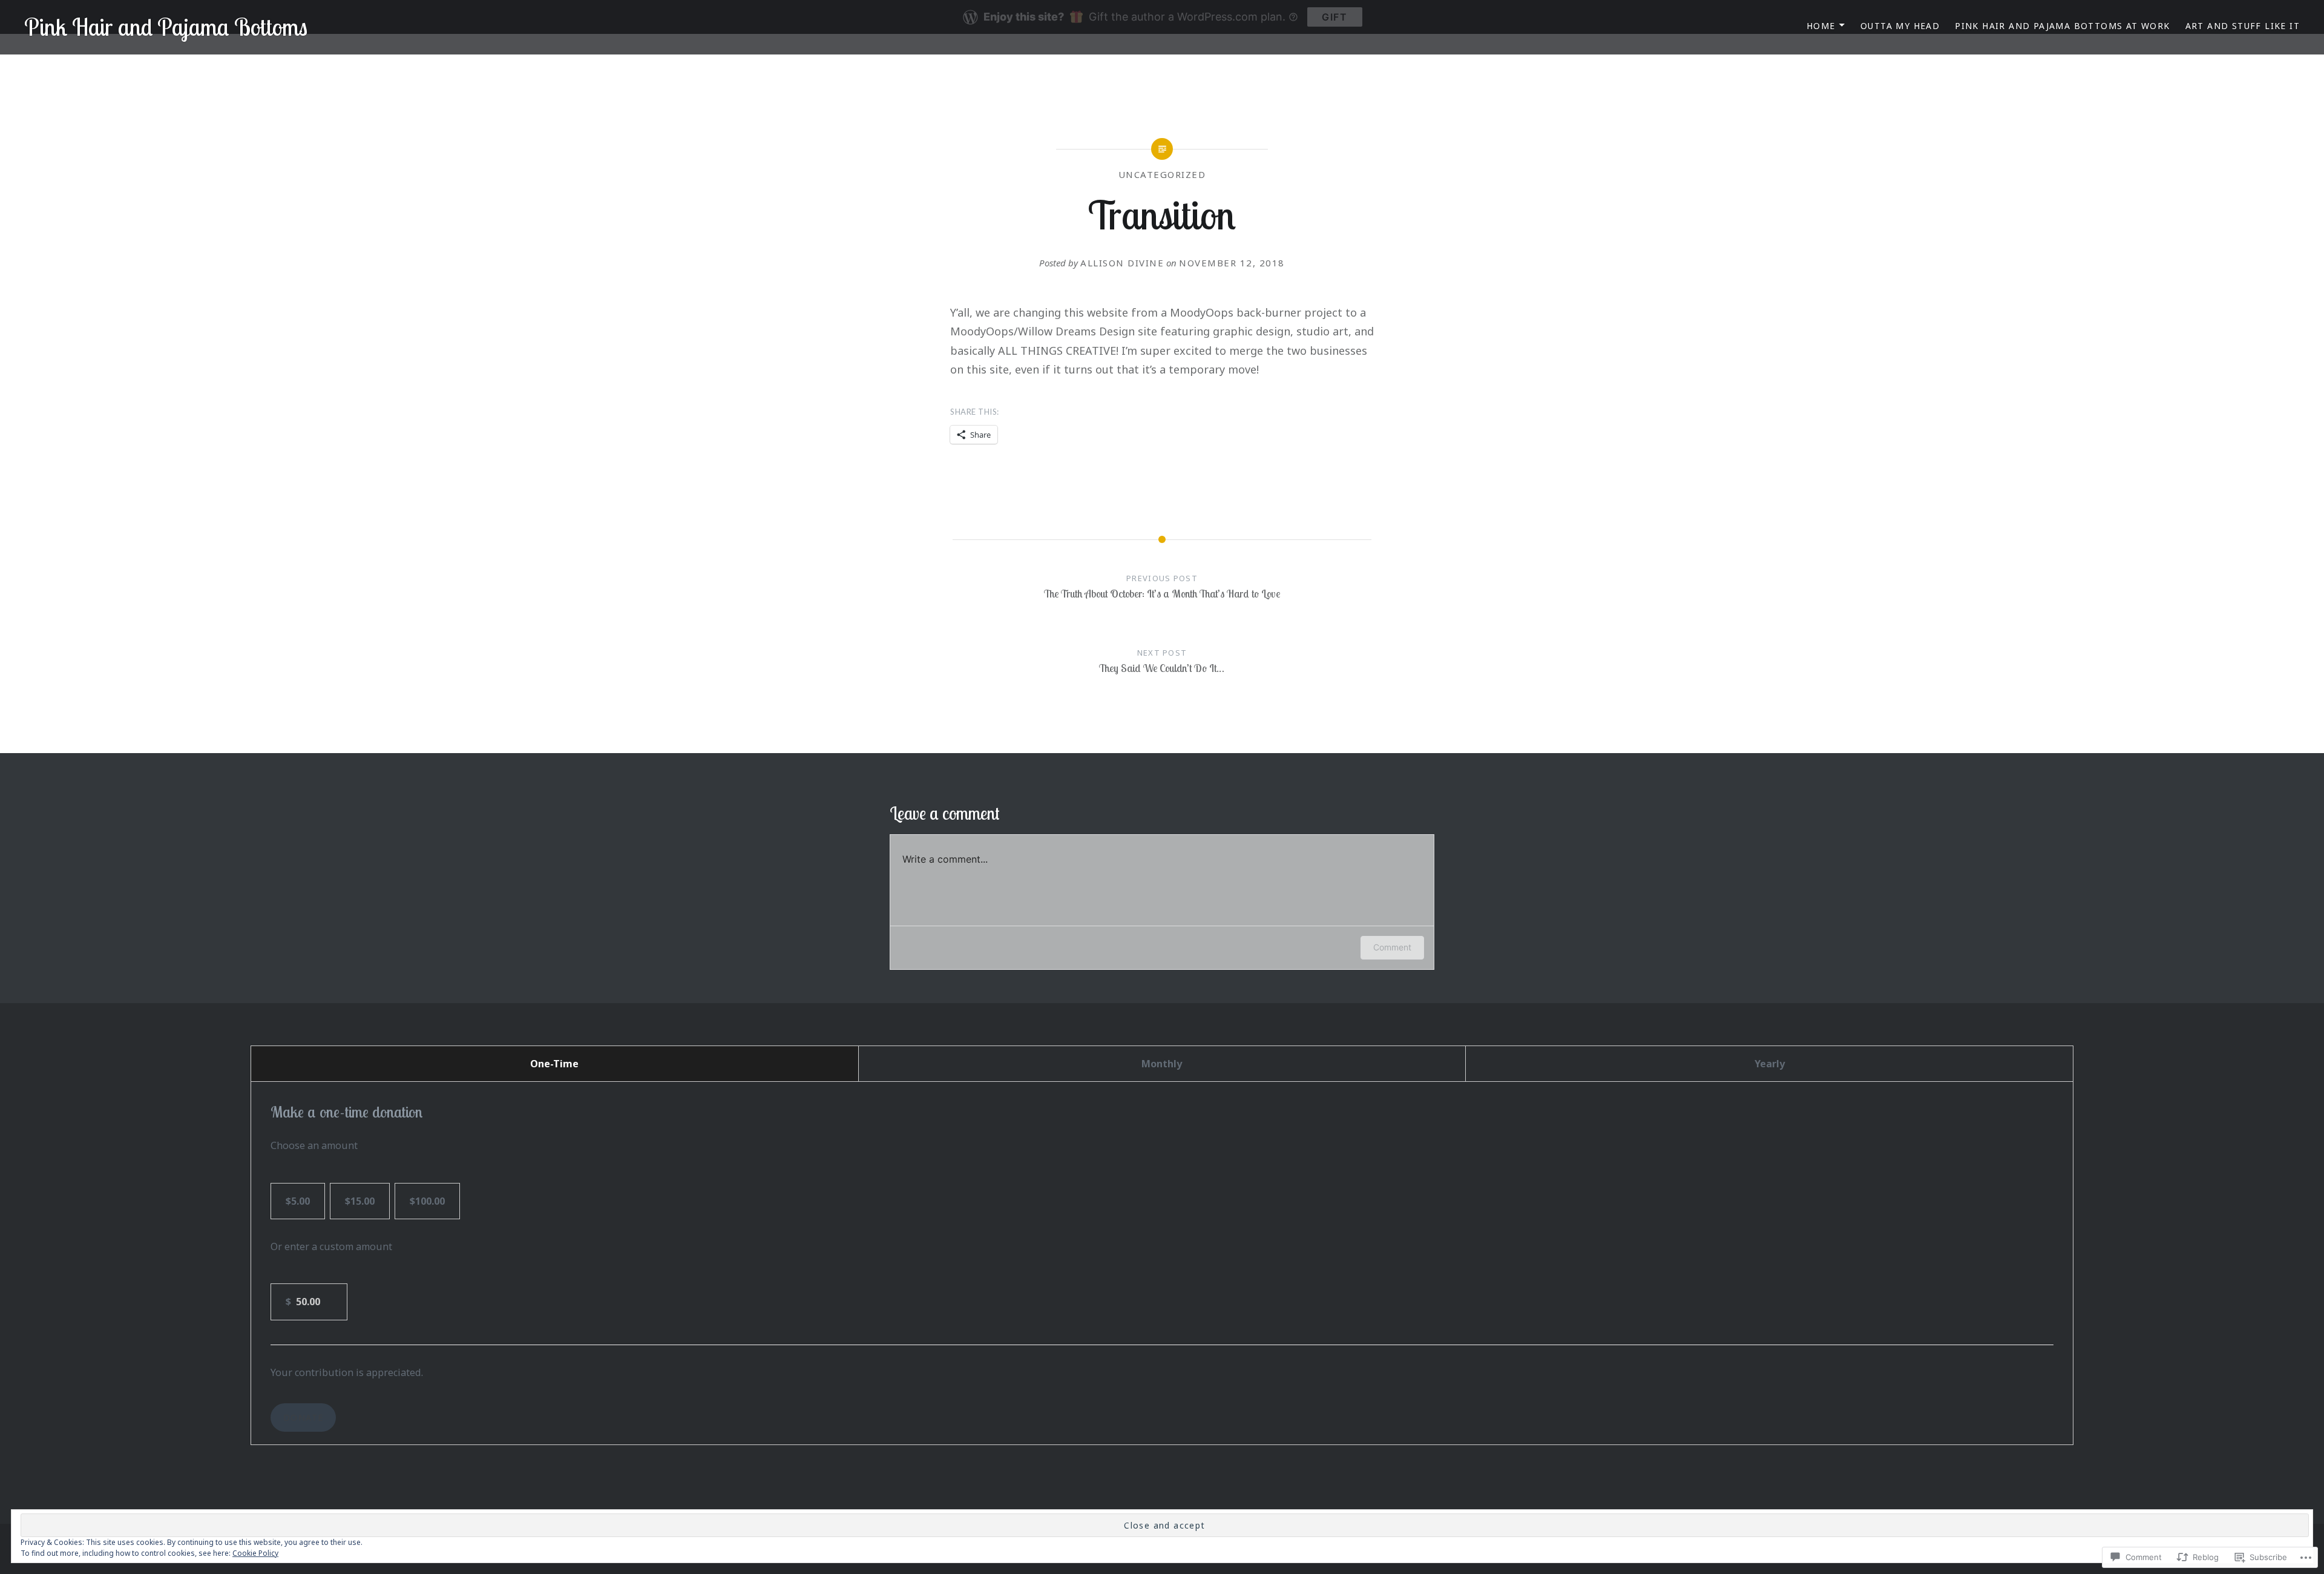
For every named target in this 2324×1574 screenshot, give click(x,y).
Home (1821, 26)
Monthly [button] (1162, 1064)
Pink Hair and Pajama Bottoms (166, 27)
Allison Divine (1122, 263)
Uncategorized (1162, 174)
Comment (1392, 947)
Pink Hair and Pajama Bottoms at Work (2062, 26)
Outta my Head (1900, 26)
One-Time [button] (554, 1064)
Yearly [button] (1770, 1064)
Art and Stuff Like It (2243, 26)
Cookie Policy (255, 1553)
